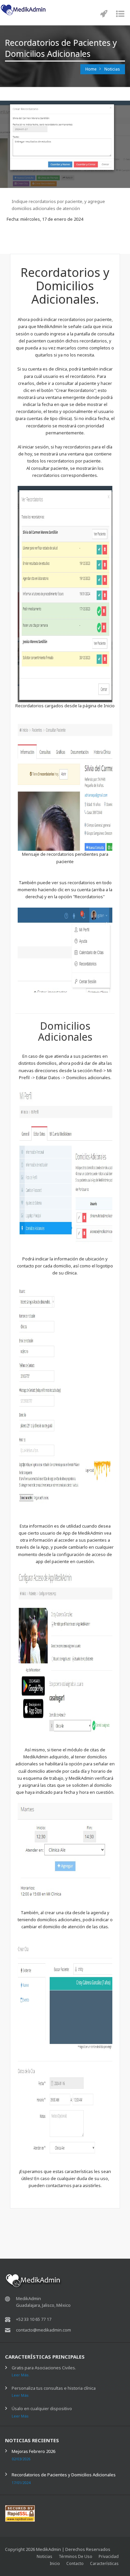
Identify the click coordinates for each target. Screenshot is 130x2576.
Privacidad (109, 2556)
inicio (55, 2563)
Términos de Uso (75, 2556)
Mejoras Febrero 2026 (33, 2451)
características (104, 2563)
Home (91, 69)
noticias (44, 2556)
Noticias (112, 69)
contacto (75, 2563)
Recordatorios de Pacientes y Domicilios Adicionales (64, 2475)
